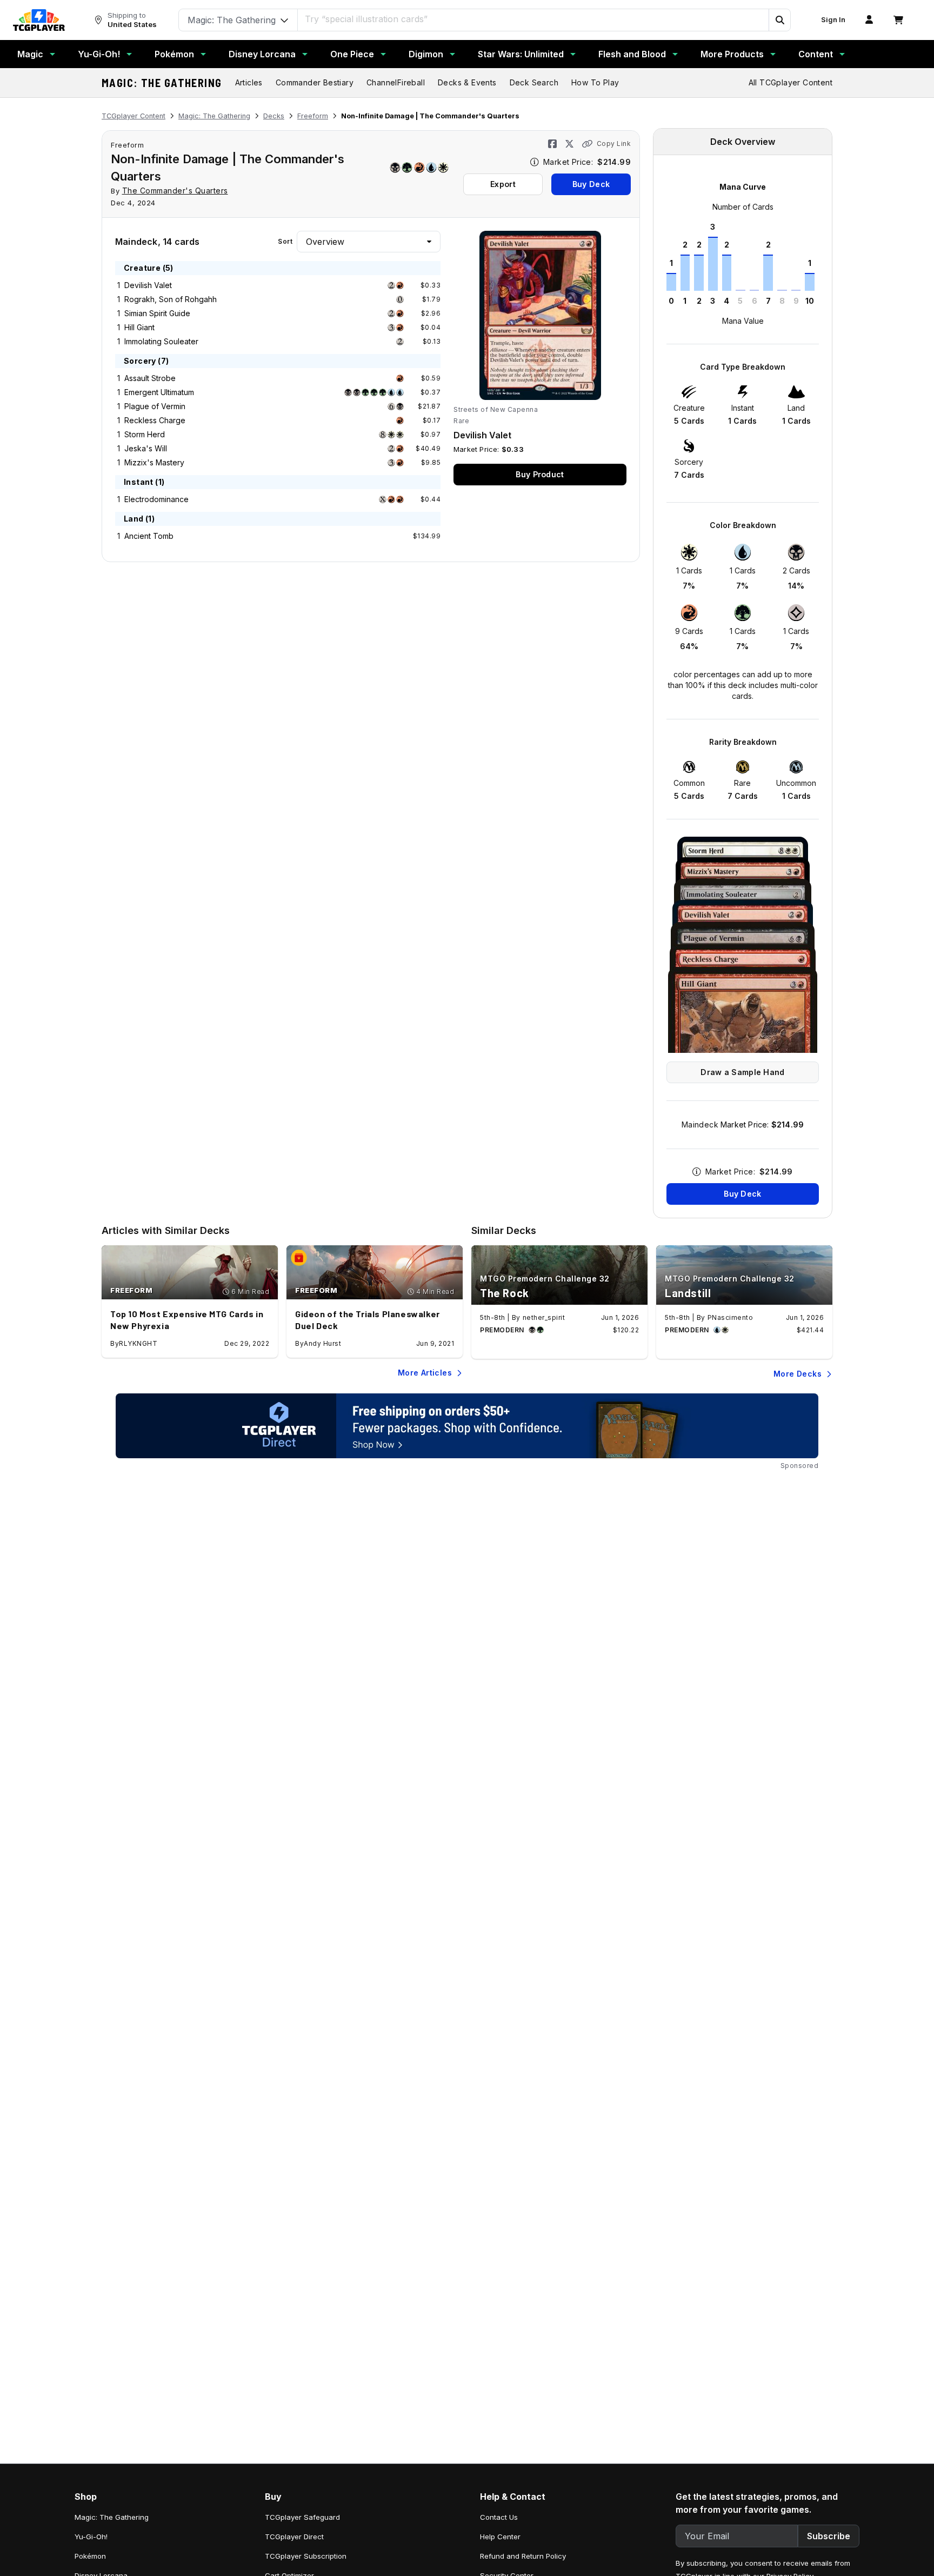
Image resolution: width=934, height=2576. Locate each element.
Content (816, 54)
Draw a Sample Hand (742, 1072)
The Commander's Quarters (175, 191)
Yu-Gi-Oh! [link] (91, 2537)
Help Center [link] (500, 2537)
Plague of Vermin (155, 406)
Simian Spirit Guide (157, 313)
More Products (732, 54)
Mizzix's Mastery (154, 462)
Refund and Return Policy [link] (523, 2556)
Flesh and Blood (632, 54)
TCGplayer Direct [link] (294, 2537)
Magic (30, 54)
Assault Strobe (150, 378)
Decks (274, 116)
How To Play (595, 82)
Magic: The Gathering (162, 83)
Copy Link (614, 144)
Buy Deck (591, 184)
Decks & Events (467, 82)
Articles (249, 82)
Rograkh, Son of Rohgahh (171, 299)
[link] (39, 20)
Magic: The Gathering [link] (112, 2517)
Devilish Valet (148, 285)
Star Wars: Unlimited (521, 54)
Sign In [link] (833, 20)
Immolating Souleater (161, 341)
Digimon (426, 54)
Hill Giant (139, 327)
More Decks (798, 1374)
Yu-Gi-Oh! (99, 54)
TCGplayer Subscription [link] (306, 2556)
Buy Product (540, 474)
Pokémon (174, 54)
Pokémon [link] (90, 2556)
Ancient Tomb (149, 536)
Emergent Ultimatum (159, 392)
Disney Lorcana (262, 54)
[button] (779, 20)
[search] (533, 19)
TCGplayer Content (134, 116)
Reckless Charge (155, 420)
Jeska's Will (146, 448)
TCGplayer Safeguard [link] (302, 2517)
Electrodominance (156, 499)
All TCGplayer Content (790, 82)
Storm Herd (145, 434)
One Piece (352, 54)
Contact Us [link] (499, 2517)
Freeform (313, 116)
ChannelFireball (396, 82)
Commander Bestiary (315, 82)
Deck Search (534, 82)
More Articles (425, 1373)
